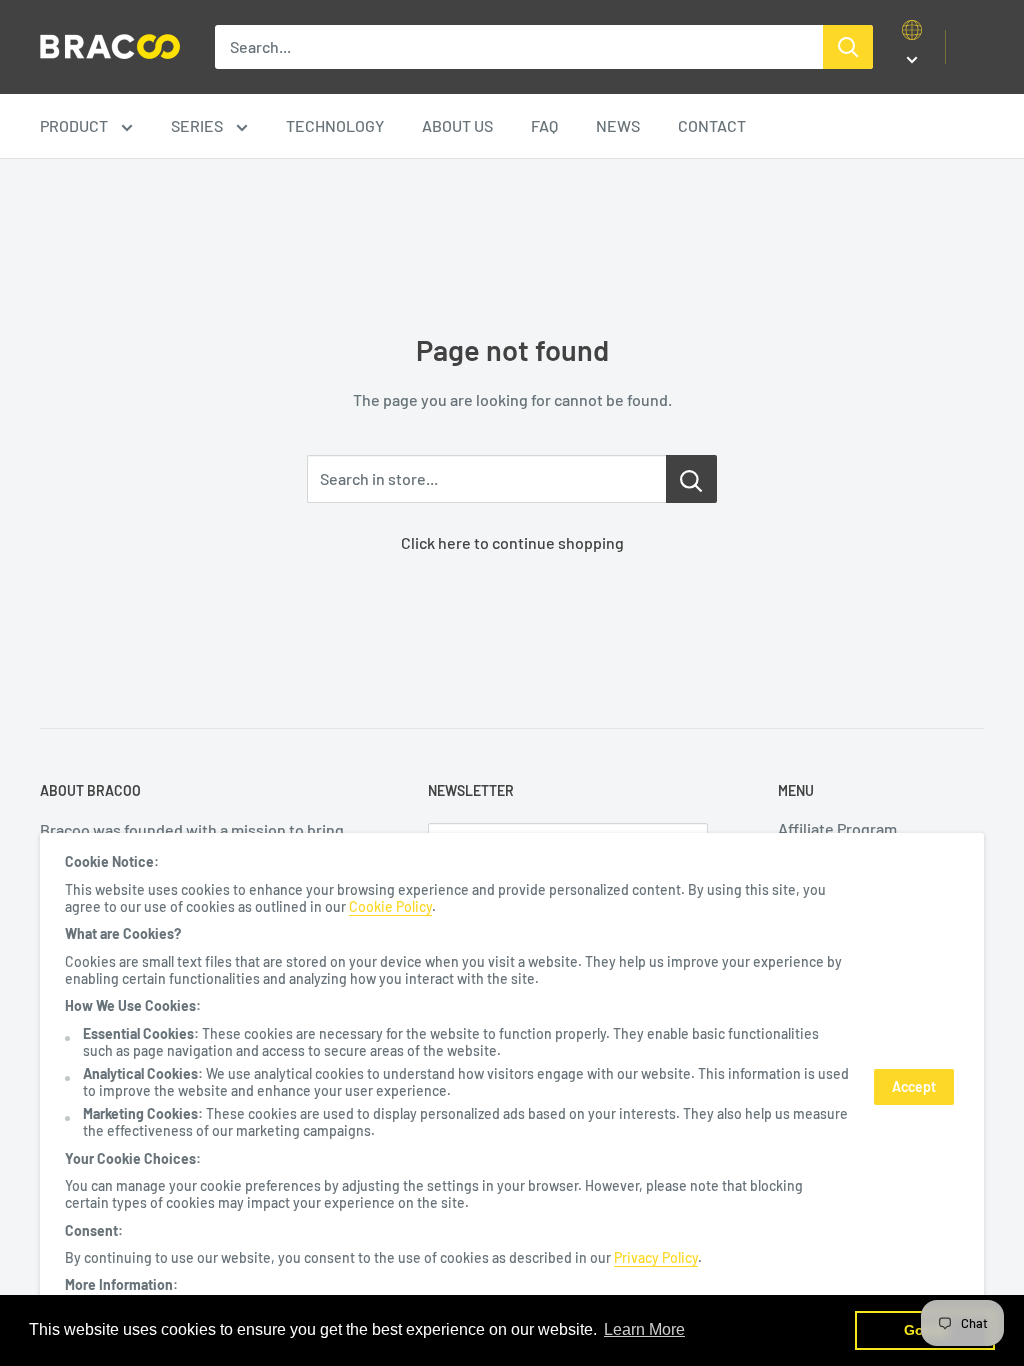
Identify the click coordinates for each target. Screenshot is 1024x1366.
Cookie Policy (390, 906)
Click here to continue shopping (512, 542)
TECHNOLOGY (335, 125)
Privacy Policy (656, 1257)
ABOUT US (457, 125)
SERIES (198, 125)
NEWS (618, 125)
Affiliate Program (837, 828)
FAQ (544, 125)
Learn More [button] (644, 1329)
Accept (914, 1086)
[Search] (848, 47)
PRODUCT (75, 125)
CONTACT (712, 125)
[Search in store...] (691, 479)
